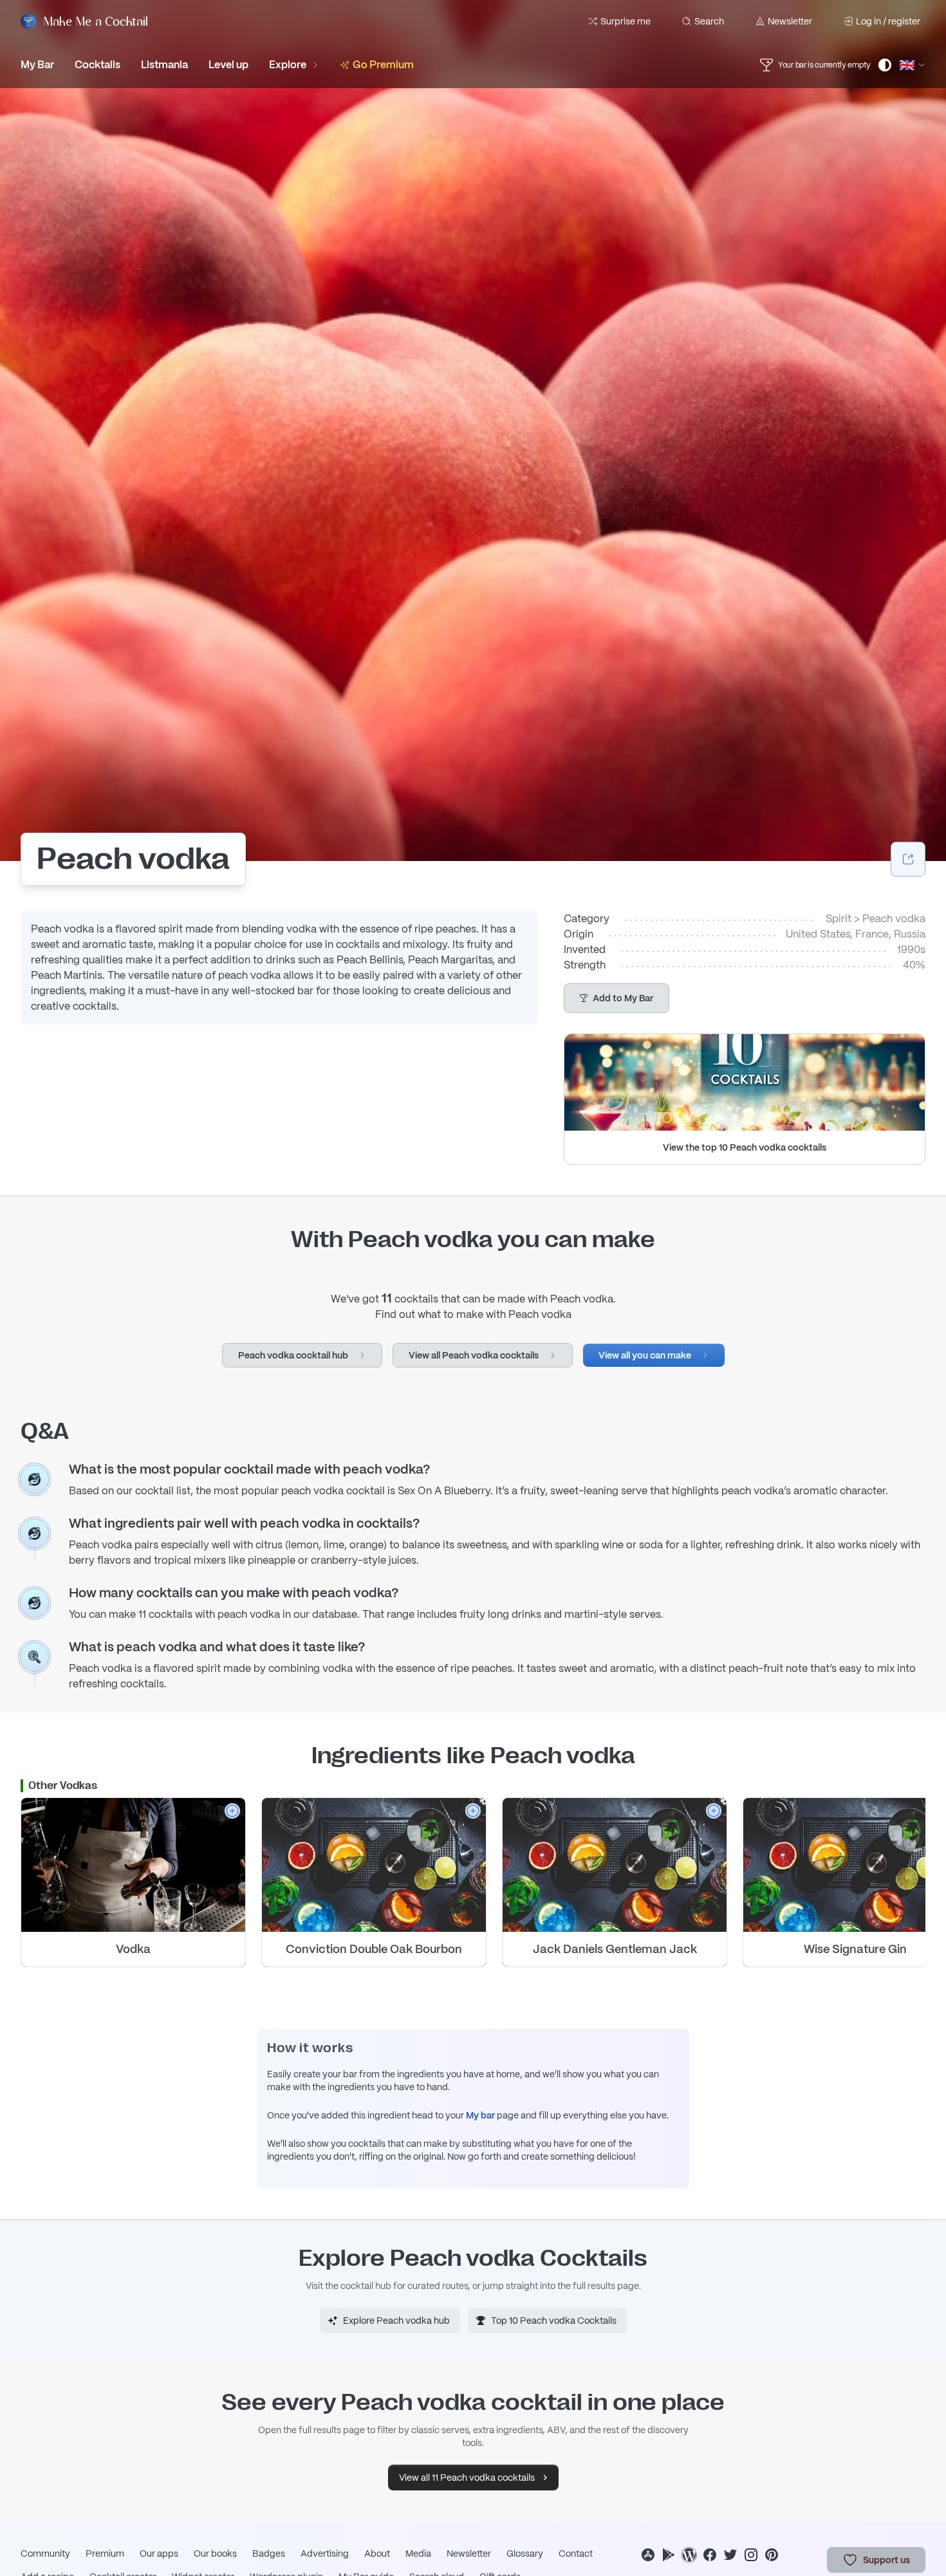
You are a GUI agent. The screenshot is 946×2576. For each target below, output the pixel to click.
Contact (576, 2553)
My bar (480, 2115)
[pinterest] (772, 2555)
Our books (215, 2553)
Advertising (325, 2553)
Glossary (525, 2553)
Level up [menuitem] (228, 65)
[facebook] (710, 2555)
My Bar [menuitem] (37, 65)
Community (45, 2553)
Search (709, 21)
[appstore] (648, 2555)
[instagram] (751, 2555)
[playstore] (669, 2555)
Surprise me (626, 21)
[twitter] (730, 2555)
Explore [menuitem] (288, 65)
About (377, 2553)
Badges (269, 2553)
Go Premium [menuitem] (383, 65)
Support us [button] (886, 2560)
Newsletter (790, 21)
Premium (105, 2553)
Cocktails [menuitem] (97, 65)
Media (418, 2553)
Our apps (159, 2553)
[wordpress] (689, 2555)
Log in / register (888, 21)
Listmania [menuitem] (164, 65)
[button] (617, 998)
